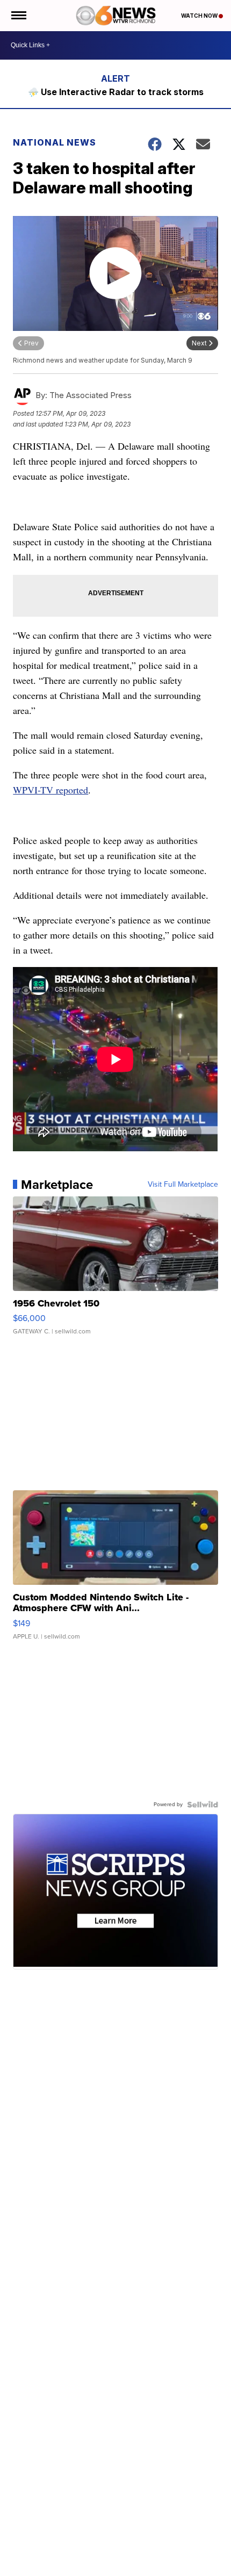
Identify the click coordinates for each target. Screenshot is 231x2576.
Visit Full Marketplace (183, 1185)
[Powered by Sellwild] (203, 1805)
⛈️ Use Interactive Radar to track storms (116, 92)
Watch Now (200, 16)
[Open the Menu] (18, 16)
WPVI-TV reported (50, 790)
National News (55, 142)
